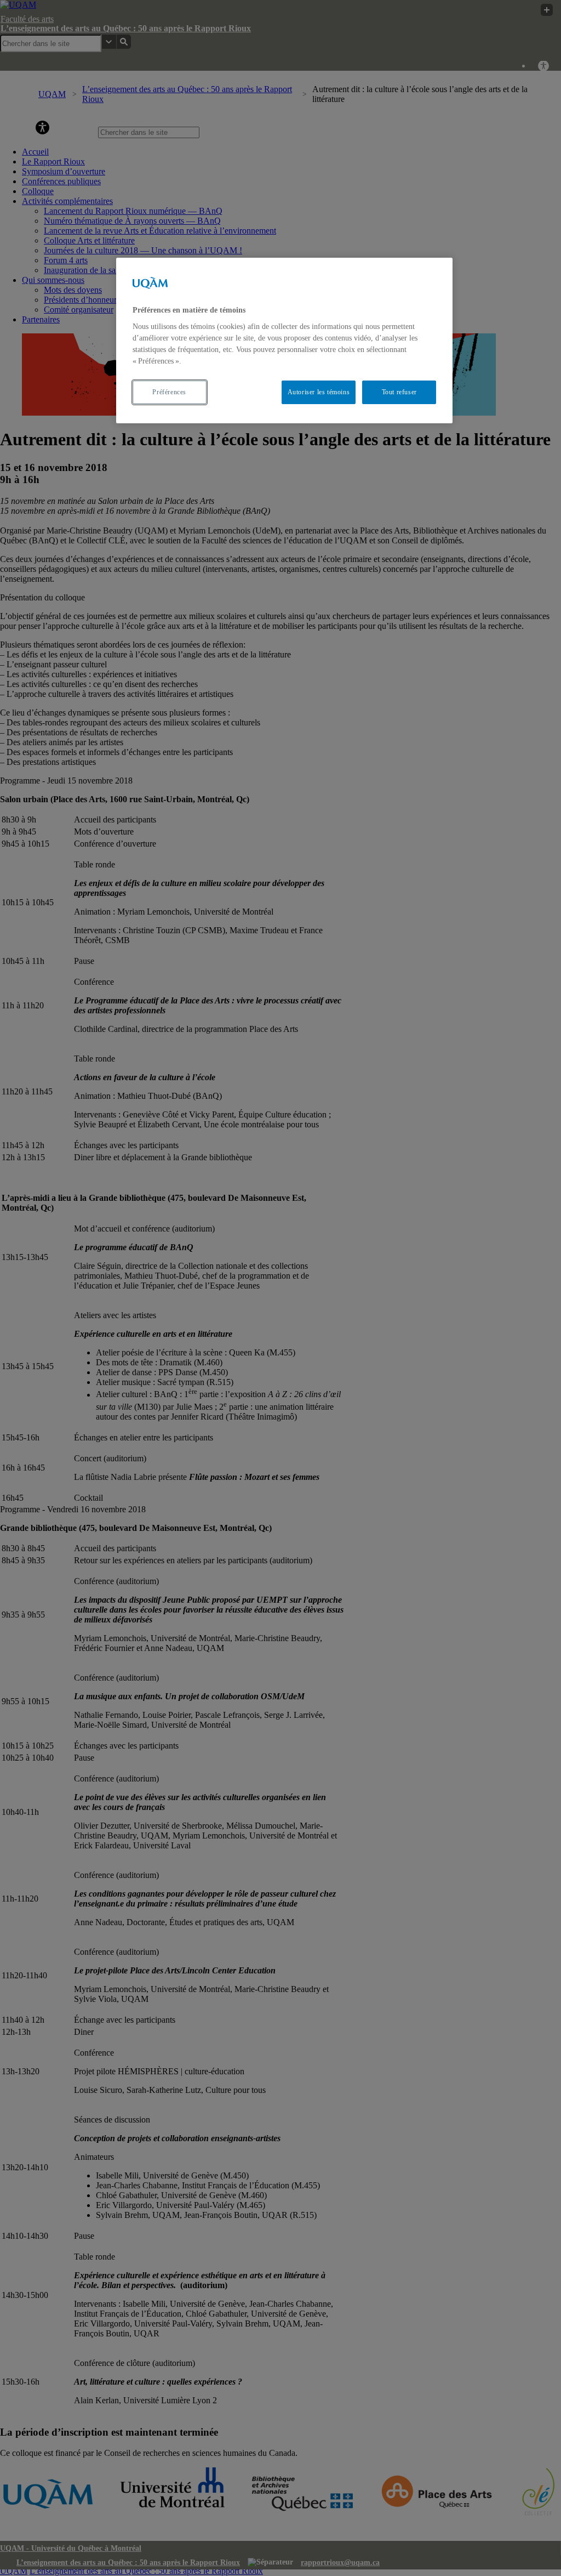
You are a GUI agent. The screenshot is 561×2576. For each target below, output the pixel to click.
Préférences (169, 392)
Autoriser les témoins (319, 392)
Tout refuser (399, 392)
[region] (284, 341)
